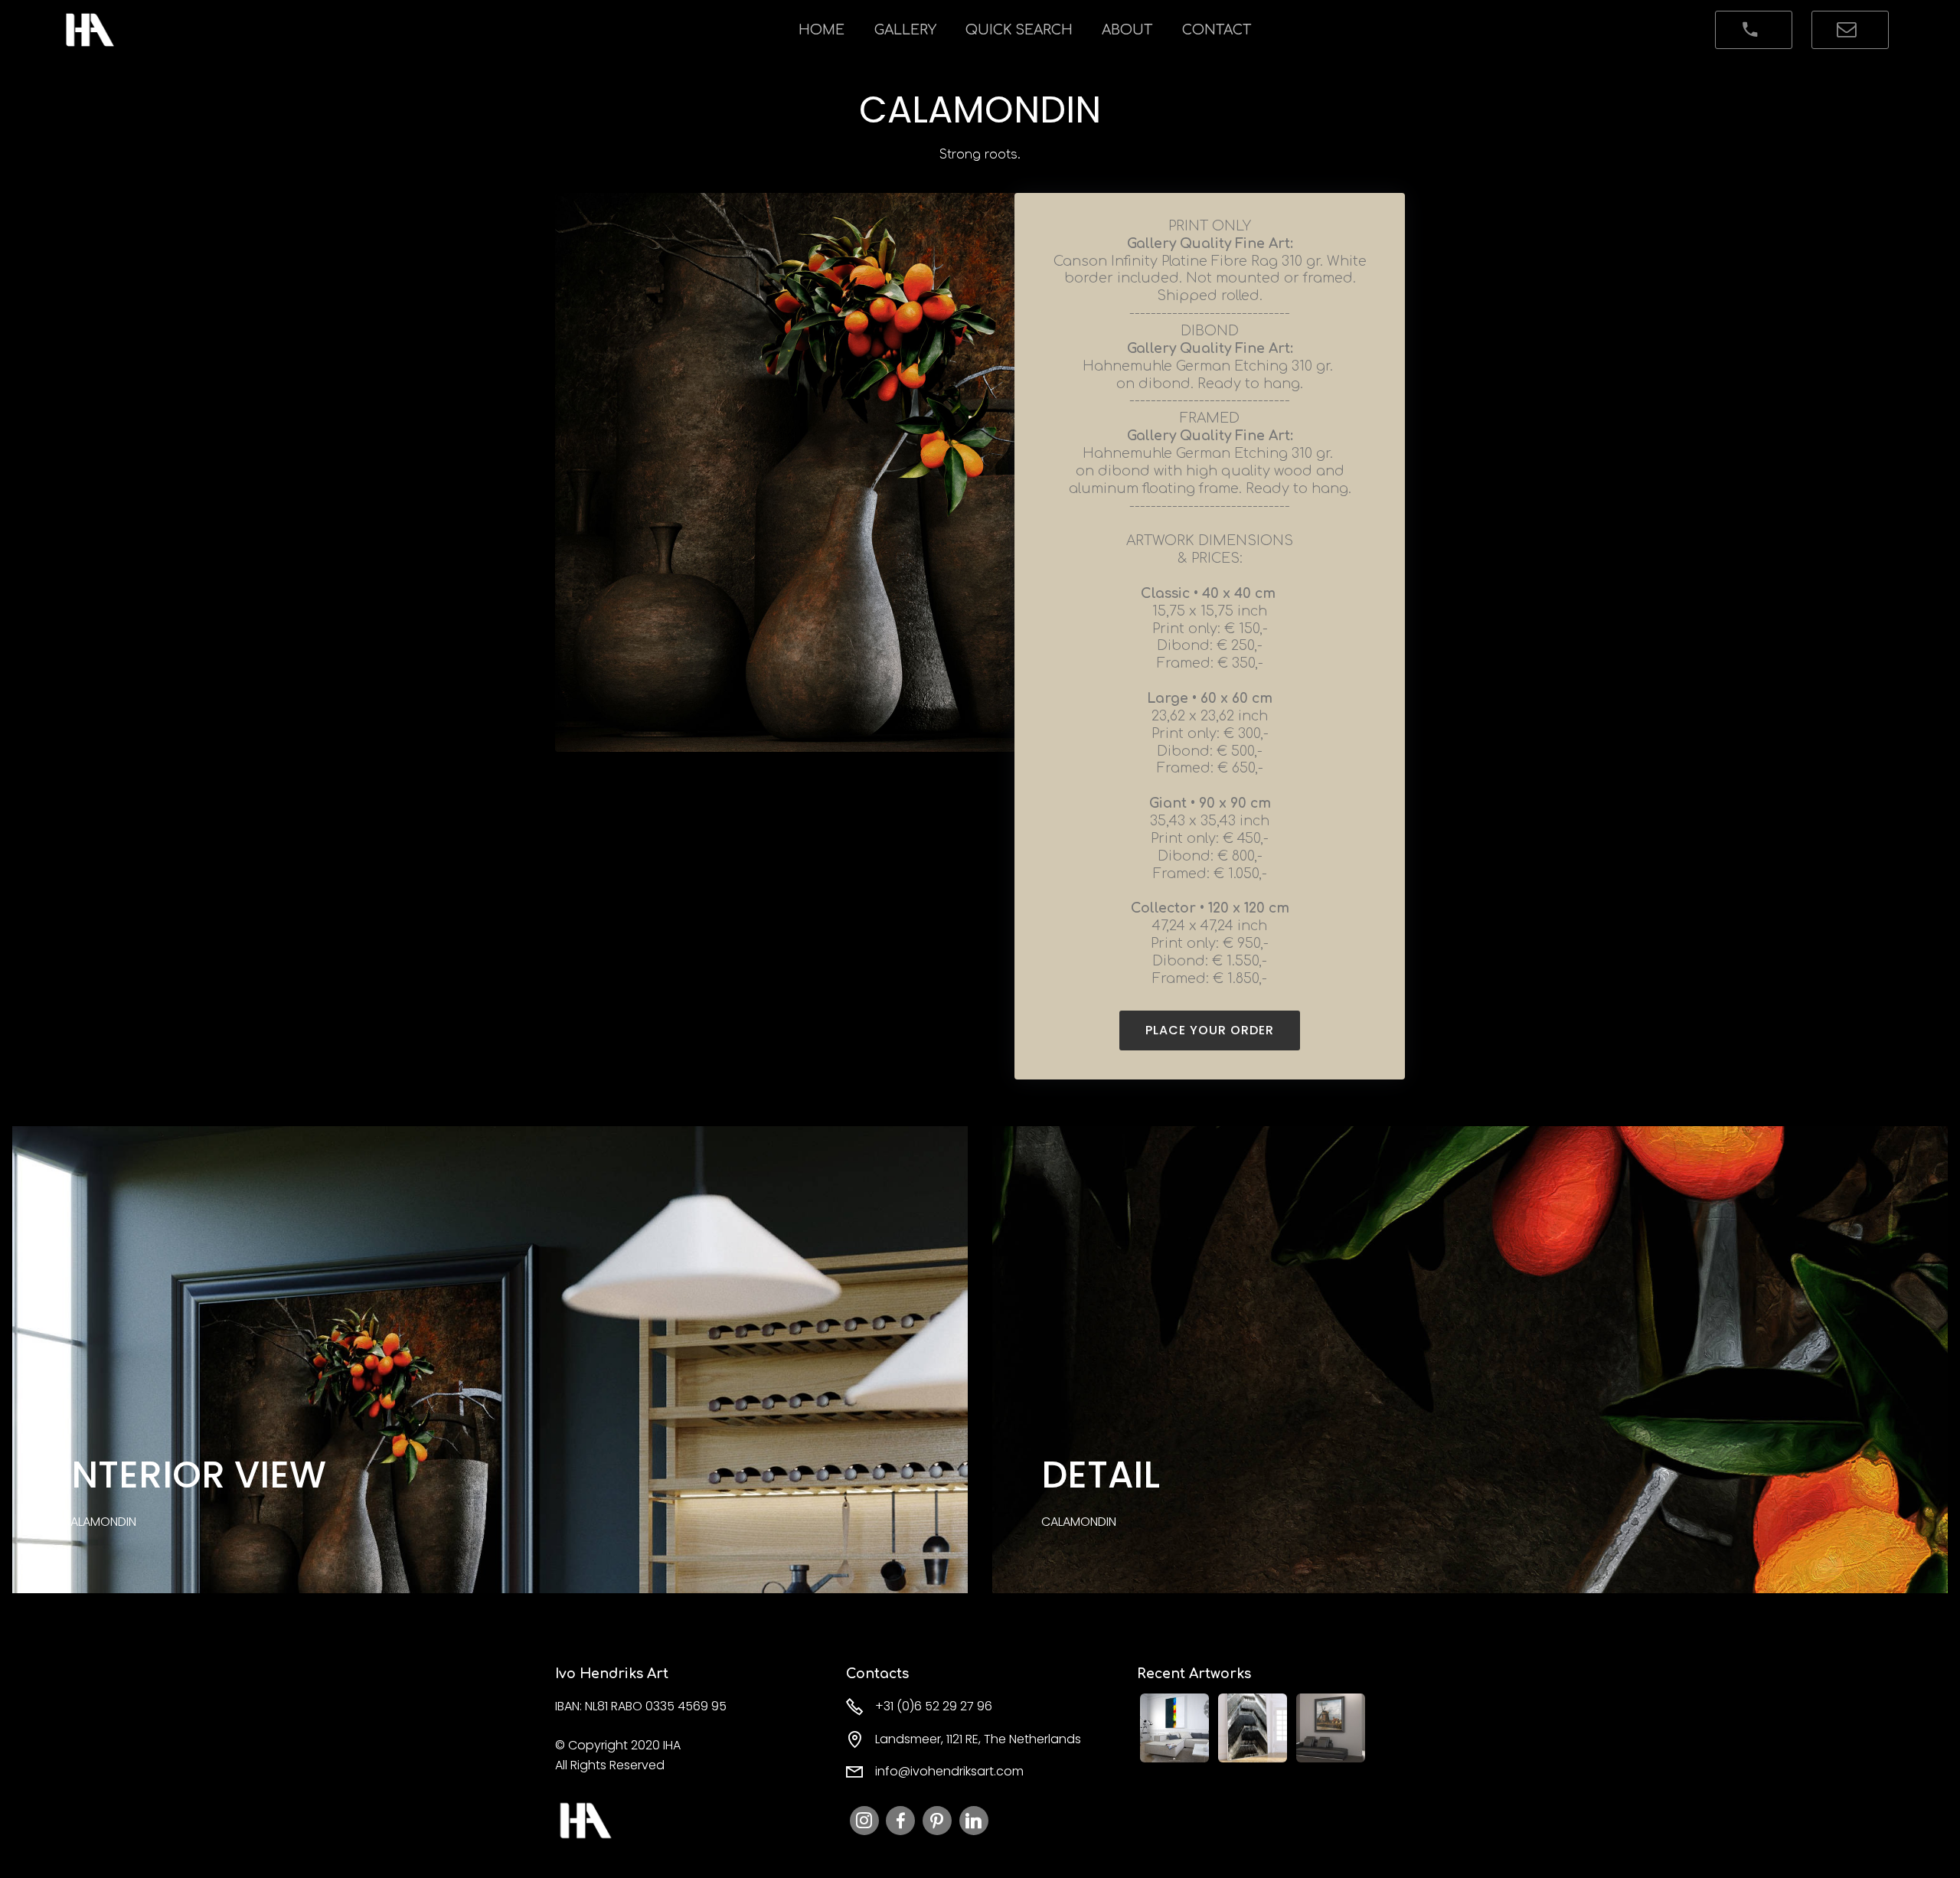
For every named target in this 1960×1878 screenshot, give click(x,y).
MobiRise (158, 30)
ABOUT (1127, 30)
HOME (822, 30)
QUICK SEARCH (1019, 30)
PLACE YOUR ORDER (1210, 1030)
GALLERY (905, 30)
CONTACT (1217, 30)
